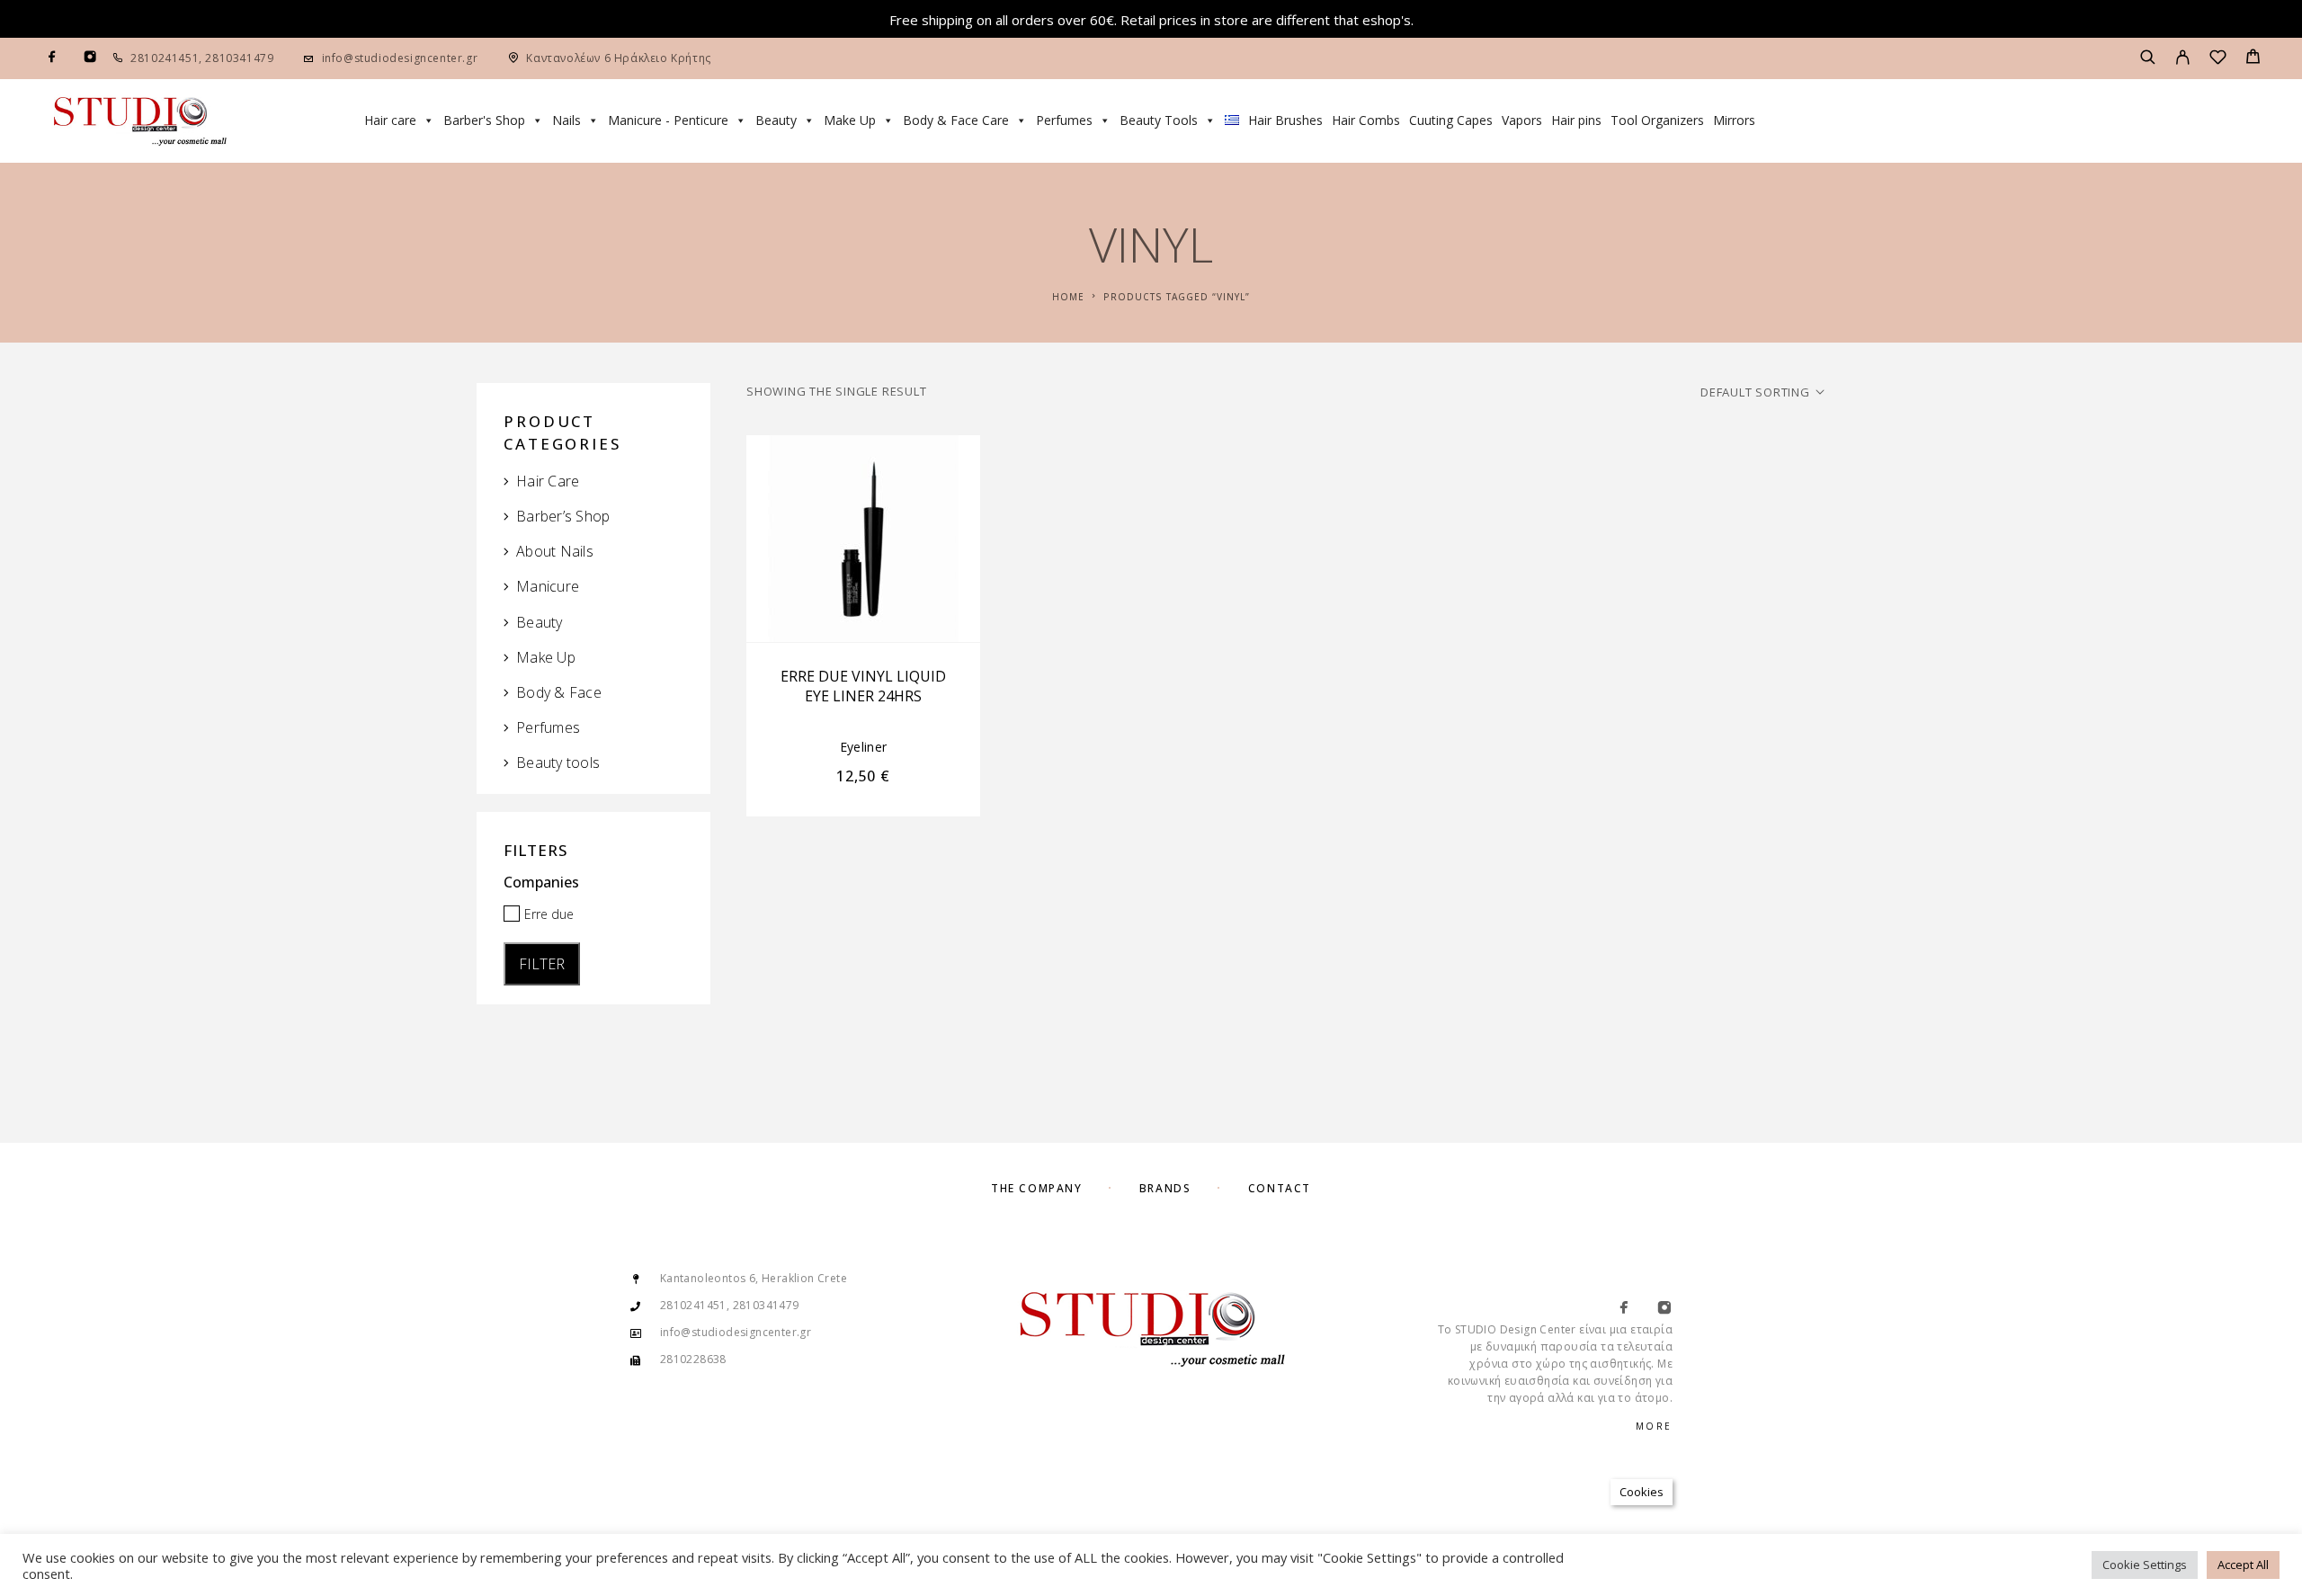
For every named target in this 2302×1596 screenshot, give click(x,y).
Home (1068, 297)
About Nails (555, 551)
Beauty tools (558, 762)
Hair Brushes (1285, 120)
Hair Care (548, 481)
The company (1036, 1188)
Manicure (548, 586)
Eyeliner (864, 747)
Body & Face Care (956, 120)
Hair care (390, 120)
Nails (567, 120)
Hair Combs (1366, 120)
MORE (1654, 1426)
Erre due (549, 914)
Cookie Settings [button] (2145, 1565)
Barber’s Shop (563, 516)
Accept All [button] (2243, 1565)
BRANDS (1165, 1188)
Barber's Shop (484, 120)
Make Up (850, 120)
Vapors (1522, 120)
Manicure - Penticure (668, 120)
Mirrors (1734, 120)
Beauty (776, 120)
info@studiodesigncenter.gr (400, 58)
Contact (1280, 1188)
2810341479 (238, 58)
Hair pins (1576, 120)
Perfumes (1064, 120)
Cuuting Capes (1451, 120)
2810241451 (165, 58)
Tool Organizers (1657, 120)
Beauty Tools (1159, 120)
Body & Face (559, 692)
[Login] (2183, 58)
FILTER (542, 964)
